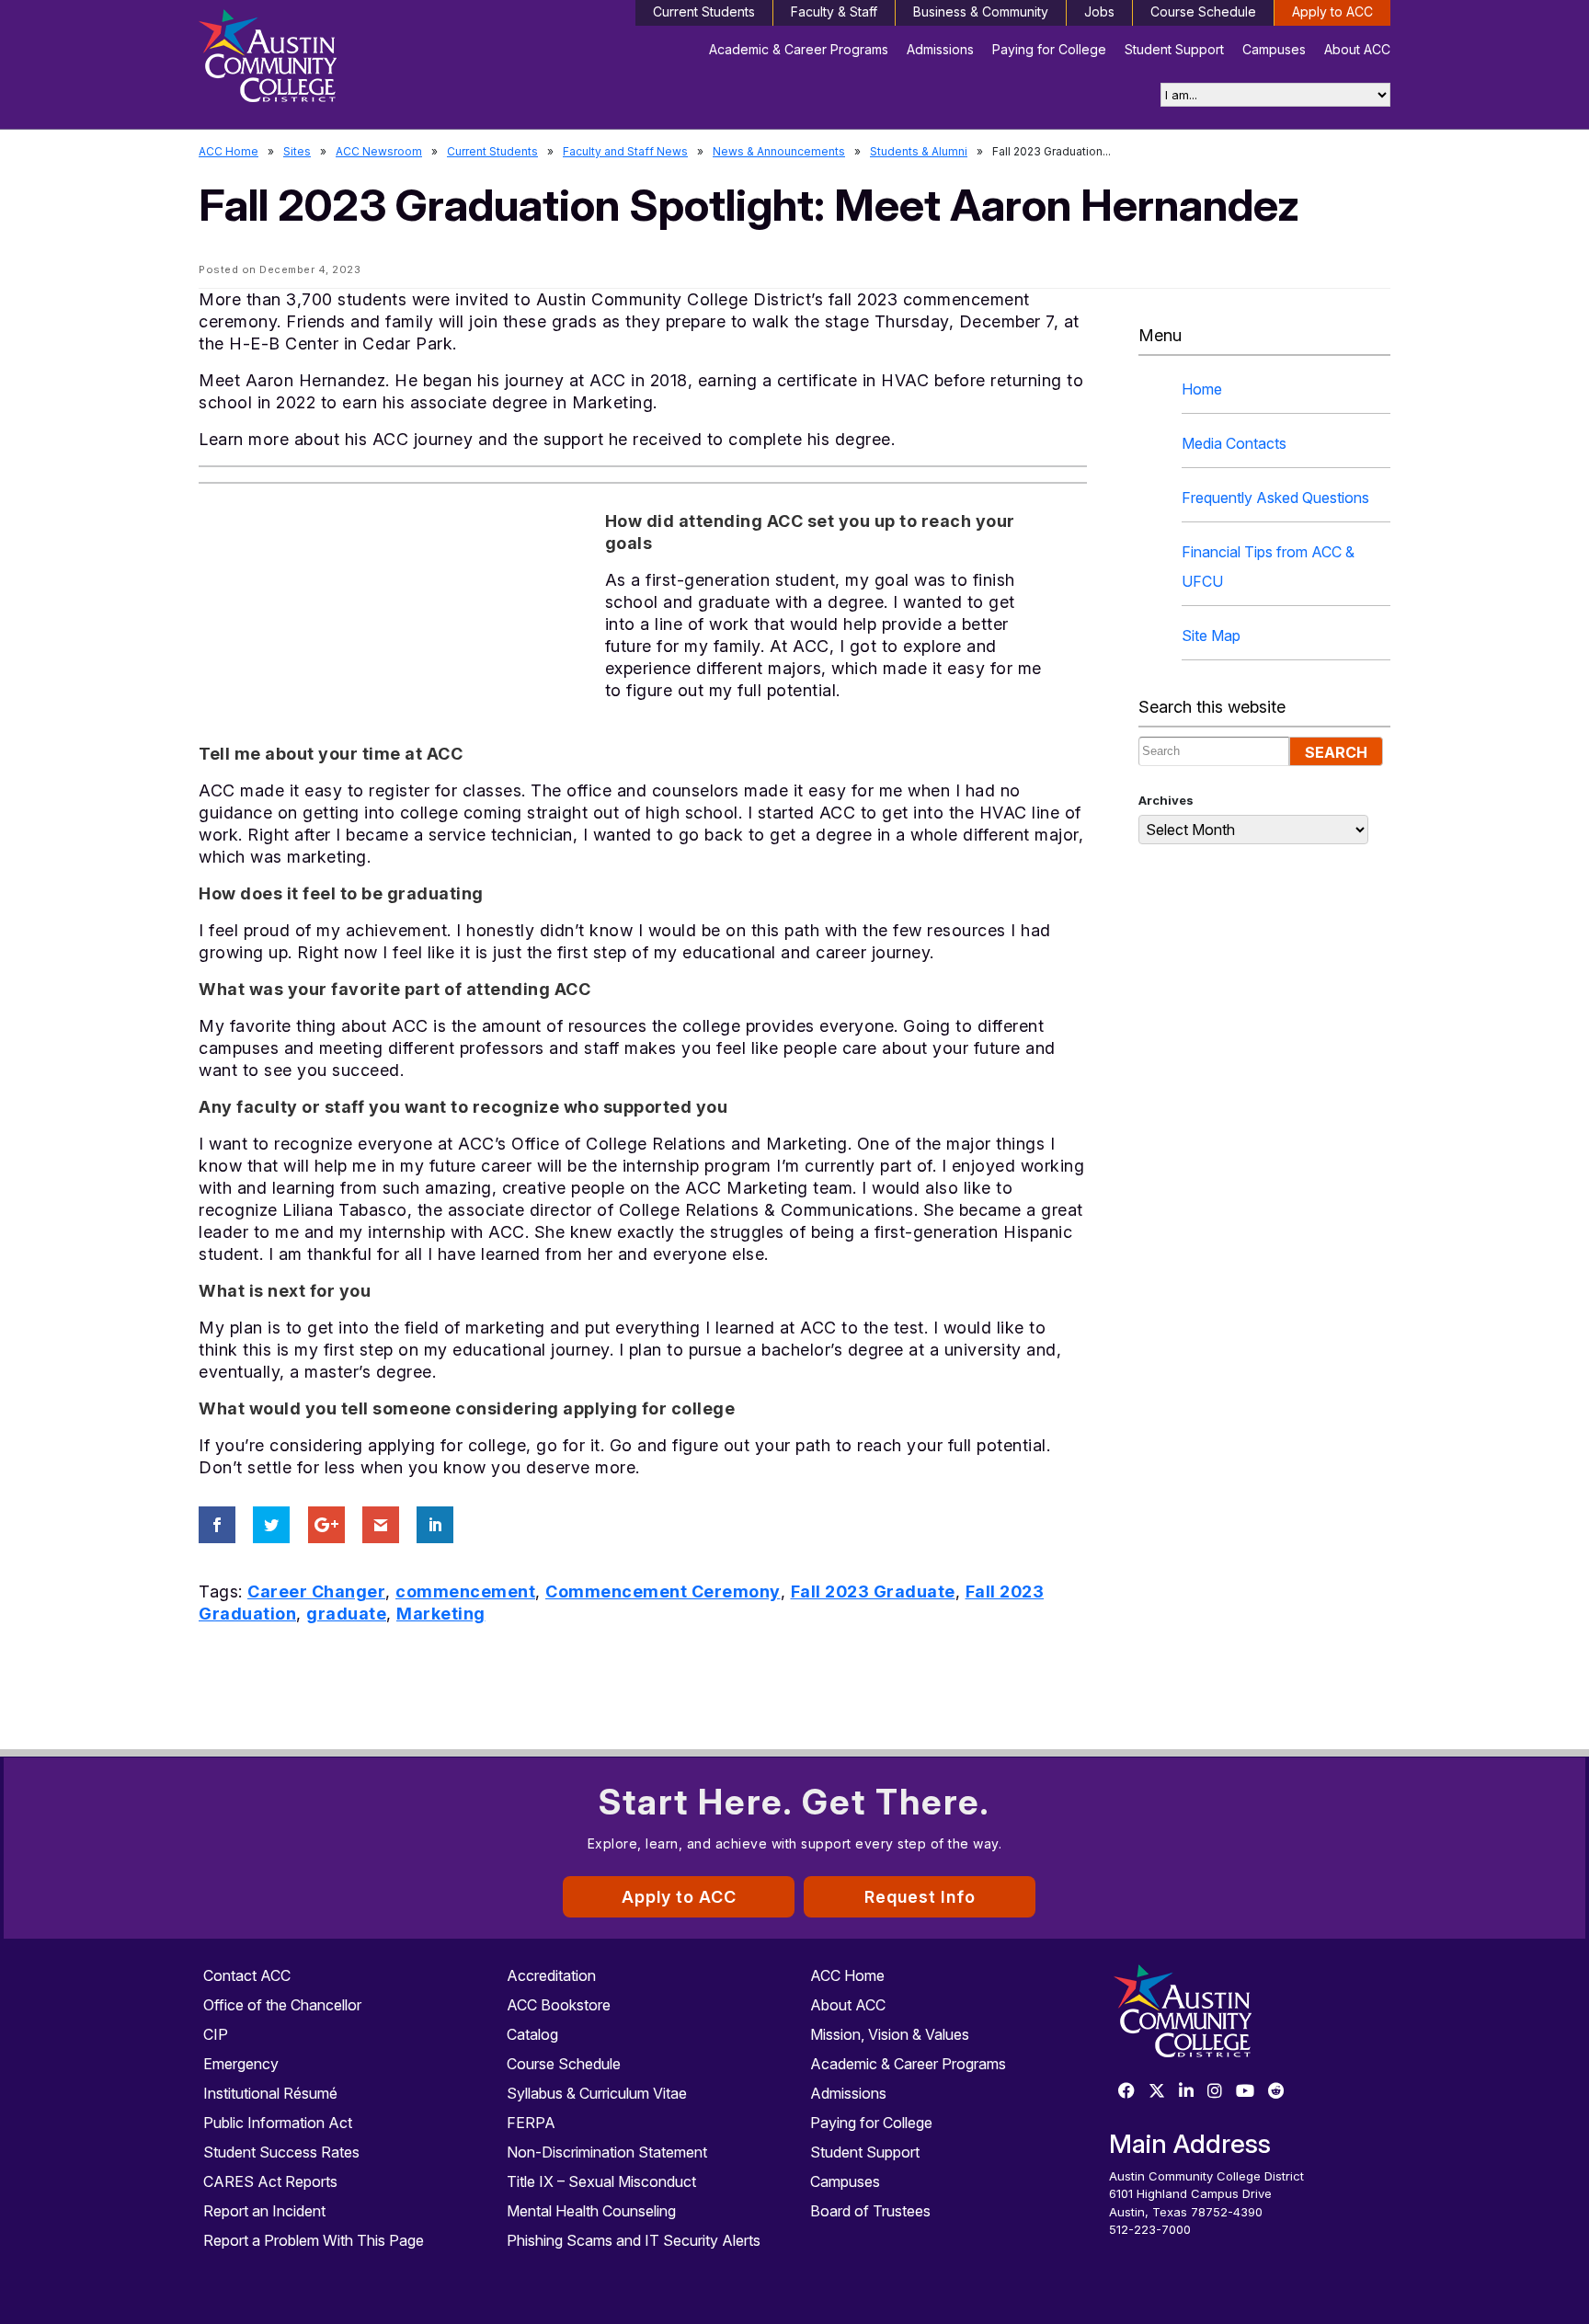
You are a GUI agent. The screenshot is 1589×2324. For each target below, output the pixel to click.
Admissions (940, 49)
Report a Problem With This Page (314, 2240)
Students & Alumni (919, 151)
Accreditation (551, 1975)
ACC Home (229, 151)
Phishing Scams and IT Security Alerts (634, 2240)
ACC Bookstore (559, 2005)
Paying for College (1049, 49)
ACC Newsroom (379, 151)
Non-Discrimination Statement (607, 2152)
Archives (1166, 800)
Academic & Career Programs (799, 49)
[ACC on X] (1157, 2092)
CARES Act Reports (270, 2181)
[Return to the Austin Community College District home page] (339, 60)
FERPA (531, 2123)
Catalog (532, 2034)
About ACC (1357, 49)
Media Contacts (1234, 443)
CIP (216, 2034)
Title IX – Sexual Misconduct (601, 2181)
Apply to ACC (1332, 11)
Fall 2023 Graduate (873, 1591)
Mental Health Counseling (591, 2211)
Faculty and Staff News (625, 151)
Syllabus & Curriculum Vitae (597, 2093)
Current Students (704, 11)
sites (297, 151)
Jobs (1099, 11)
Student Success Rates (281, 2152)
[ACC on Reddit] (1276, 2092)
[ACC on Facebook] (1126, 2092)
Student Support (1174, 49)
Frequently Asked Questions (1275, 498)
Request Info (920, 1897)
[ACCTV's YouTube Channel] (1245, 2092)
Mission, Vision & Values (890, 2034)
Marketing (441, 1614)
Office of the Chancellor (282, 2005)
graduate (346, 1614)
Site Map (1211, 635)
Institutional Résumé (270, 2093)
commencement (465, 1591)
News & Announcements (779, 151)
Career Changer (316, 1591)
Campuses (1274, 49)
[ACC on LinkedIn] (1186, 2092)
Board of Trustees (870, 2211)
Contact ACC (247, 1975)
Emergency (241, 2064)
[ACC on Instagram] (1215, 2092)
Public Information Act (278, 2123)
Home (1202, 389)
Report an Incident (264, 2211)
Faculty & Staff (834, 11)
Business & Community (981, 11)
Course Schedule (1203, 11)
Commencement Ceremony (663, 1591)
